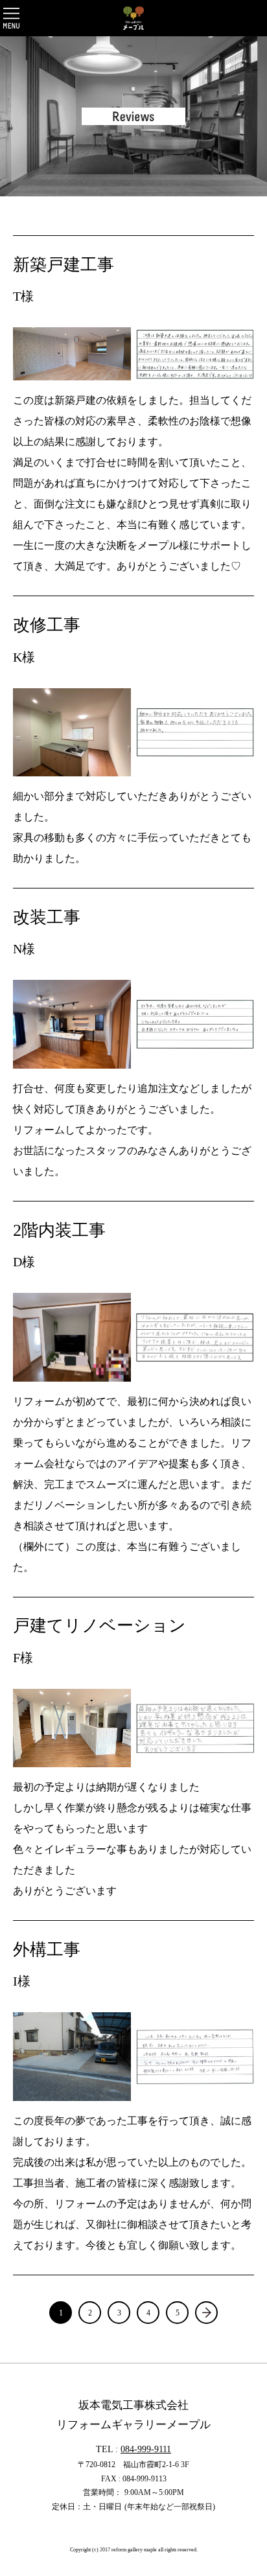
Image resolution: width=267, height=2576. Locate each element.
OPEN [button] (11, 18)
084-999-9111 (146, 2449)
